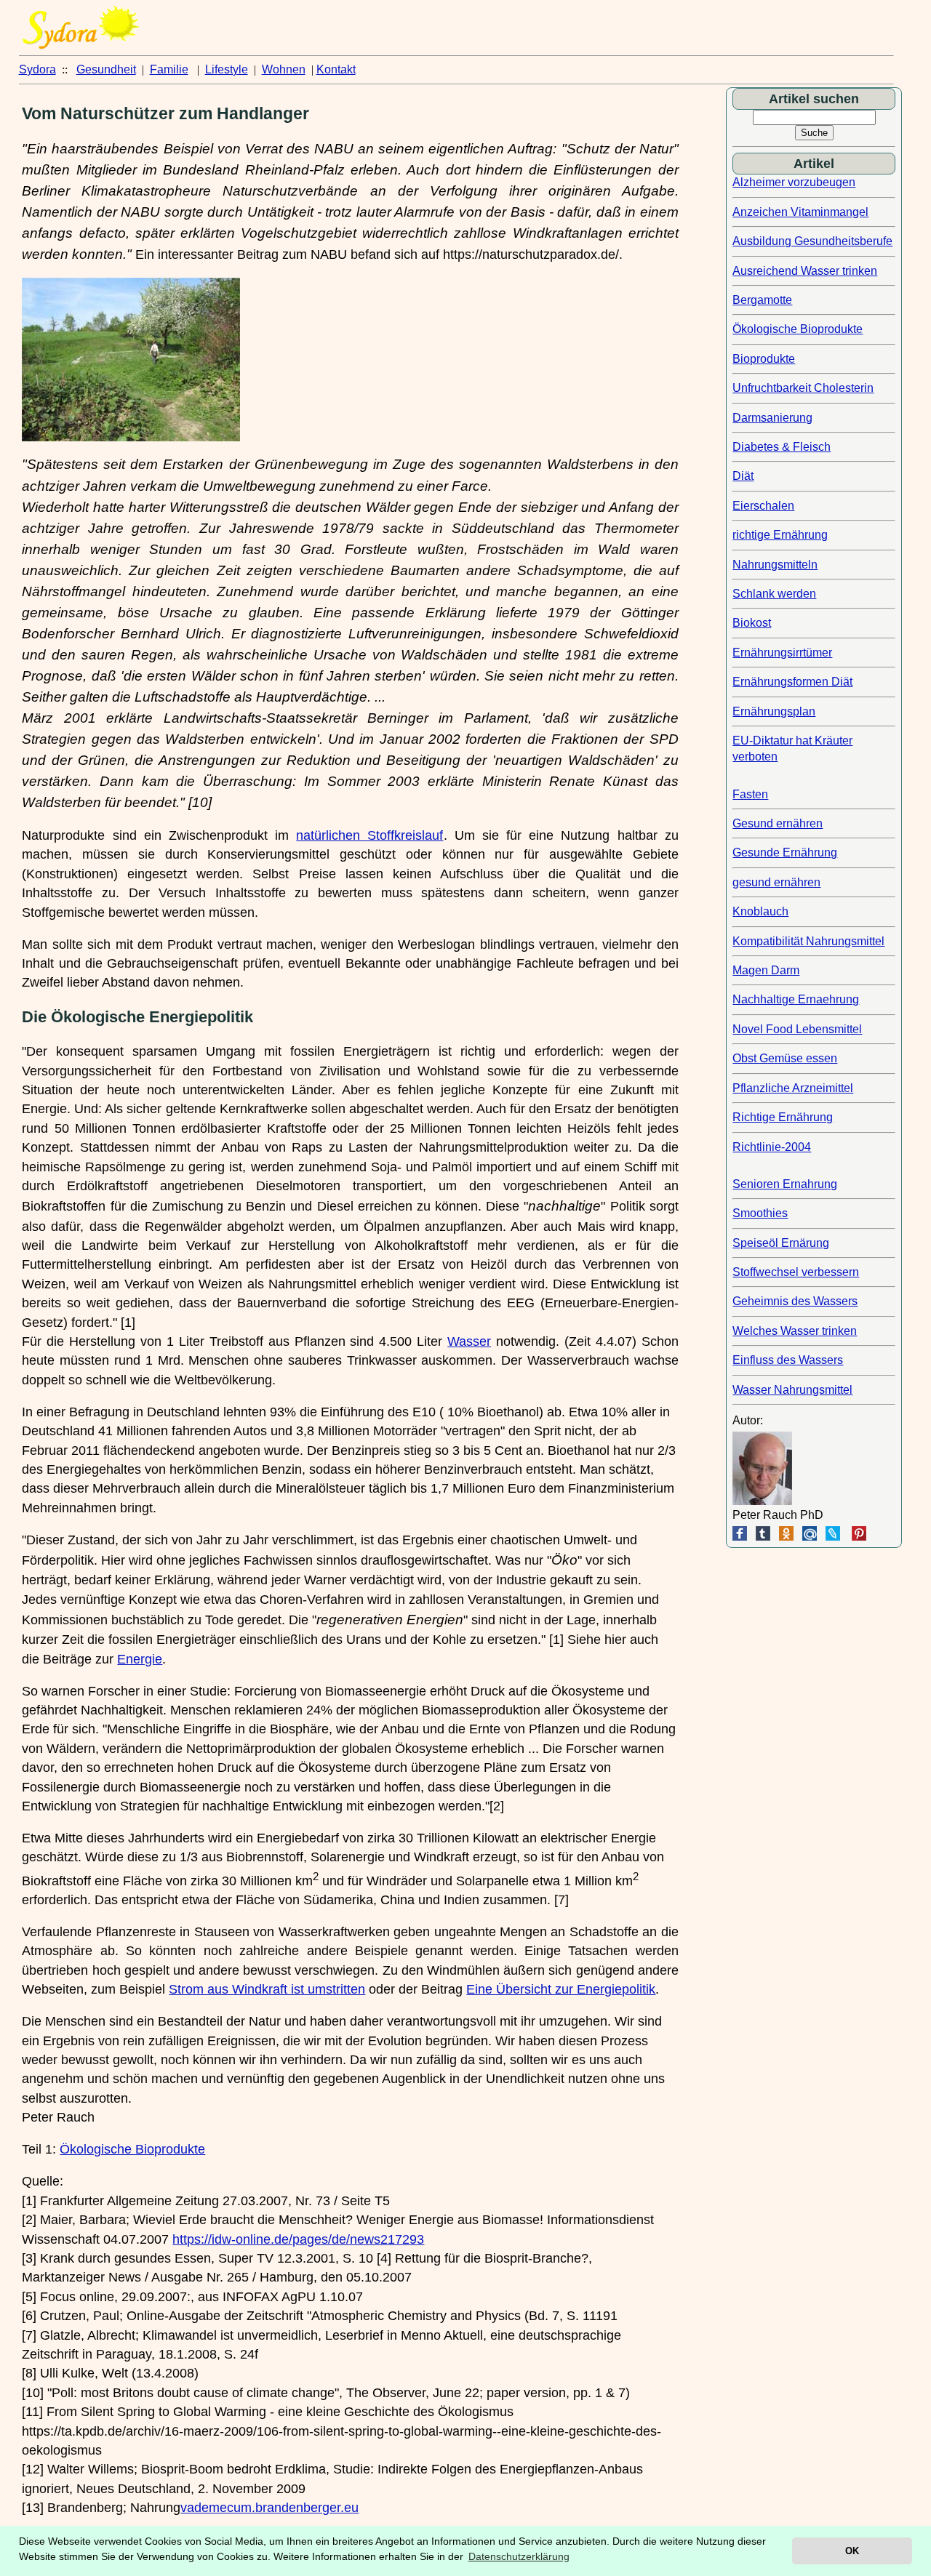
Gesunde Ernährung (785, 852)
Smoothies (760, 1213)
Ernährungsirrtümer (782, 653)
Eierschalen (763, 506)
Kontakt (336, 69)
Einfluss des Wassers (788, 1360)
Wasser (469, 1341)
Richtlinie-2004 (772, 1147)
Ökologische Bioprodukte (132, 2149)
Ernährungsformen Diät (792, 682)
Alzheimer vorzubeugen (794, 182)
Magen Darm (766, 970)
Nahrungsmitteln (775, 565)
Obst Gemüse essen (785, 1058)
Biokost (752, 623)
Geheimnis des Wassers (795, 1301)
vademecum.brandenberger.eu (269, 2508)
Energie (140, 1659)
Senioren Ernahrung (785, 1184)
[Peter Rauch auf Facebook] (740, 1537)
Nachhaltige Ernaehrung (796, 999)
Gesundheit (106, 69)
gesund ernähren (776, 882)
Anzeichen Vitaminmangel (800, 212)
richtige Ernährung (780, 535)
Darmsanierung (772, 418)
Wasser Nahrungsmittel (792, 1390)
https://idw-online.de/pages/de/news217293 (298, 2239)
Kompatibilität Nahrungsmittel (808, 941)
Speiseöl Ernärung (781, 1243)
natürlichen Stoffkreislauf (369, 835)
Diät (743, 476)
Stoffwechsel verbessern (796, 1272)
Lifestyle (227, 69)
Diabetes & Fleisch (782, 447)
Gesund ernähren (778, 823)
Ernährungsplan (774, 711)
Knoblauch (760, 911)
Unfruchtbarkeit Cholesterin (803, 388)
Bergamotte (762, 300)
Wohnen (284, 69)
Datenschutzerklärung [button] (519, 2556)
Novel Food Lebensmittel (797, 1029)
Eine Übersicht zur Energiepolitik (561, 1989)
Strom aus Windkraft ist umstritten (267, 1989)
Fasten (750, 794)
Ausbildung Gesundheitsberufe (812, 241)
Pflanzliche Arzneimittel (793, 1088)
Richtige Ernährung (783, 1117)
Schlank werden (774, 594)
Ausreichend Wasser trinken (805, 271)
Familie (169, 69)
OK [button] (852, 2551)
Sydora (37, 69)
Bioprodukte (764, 359)
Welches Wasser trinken (795, 1331)
